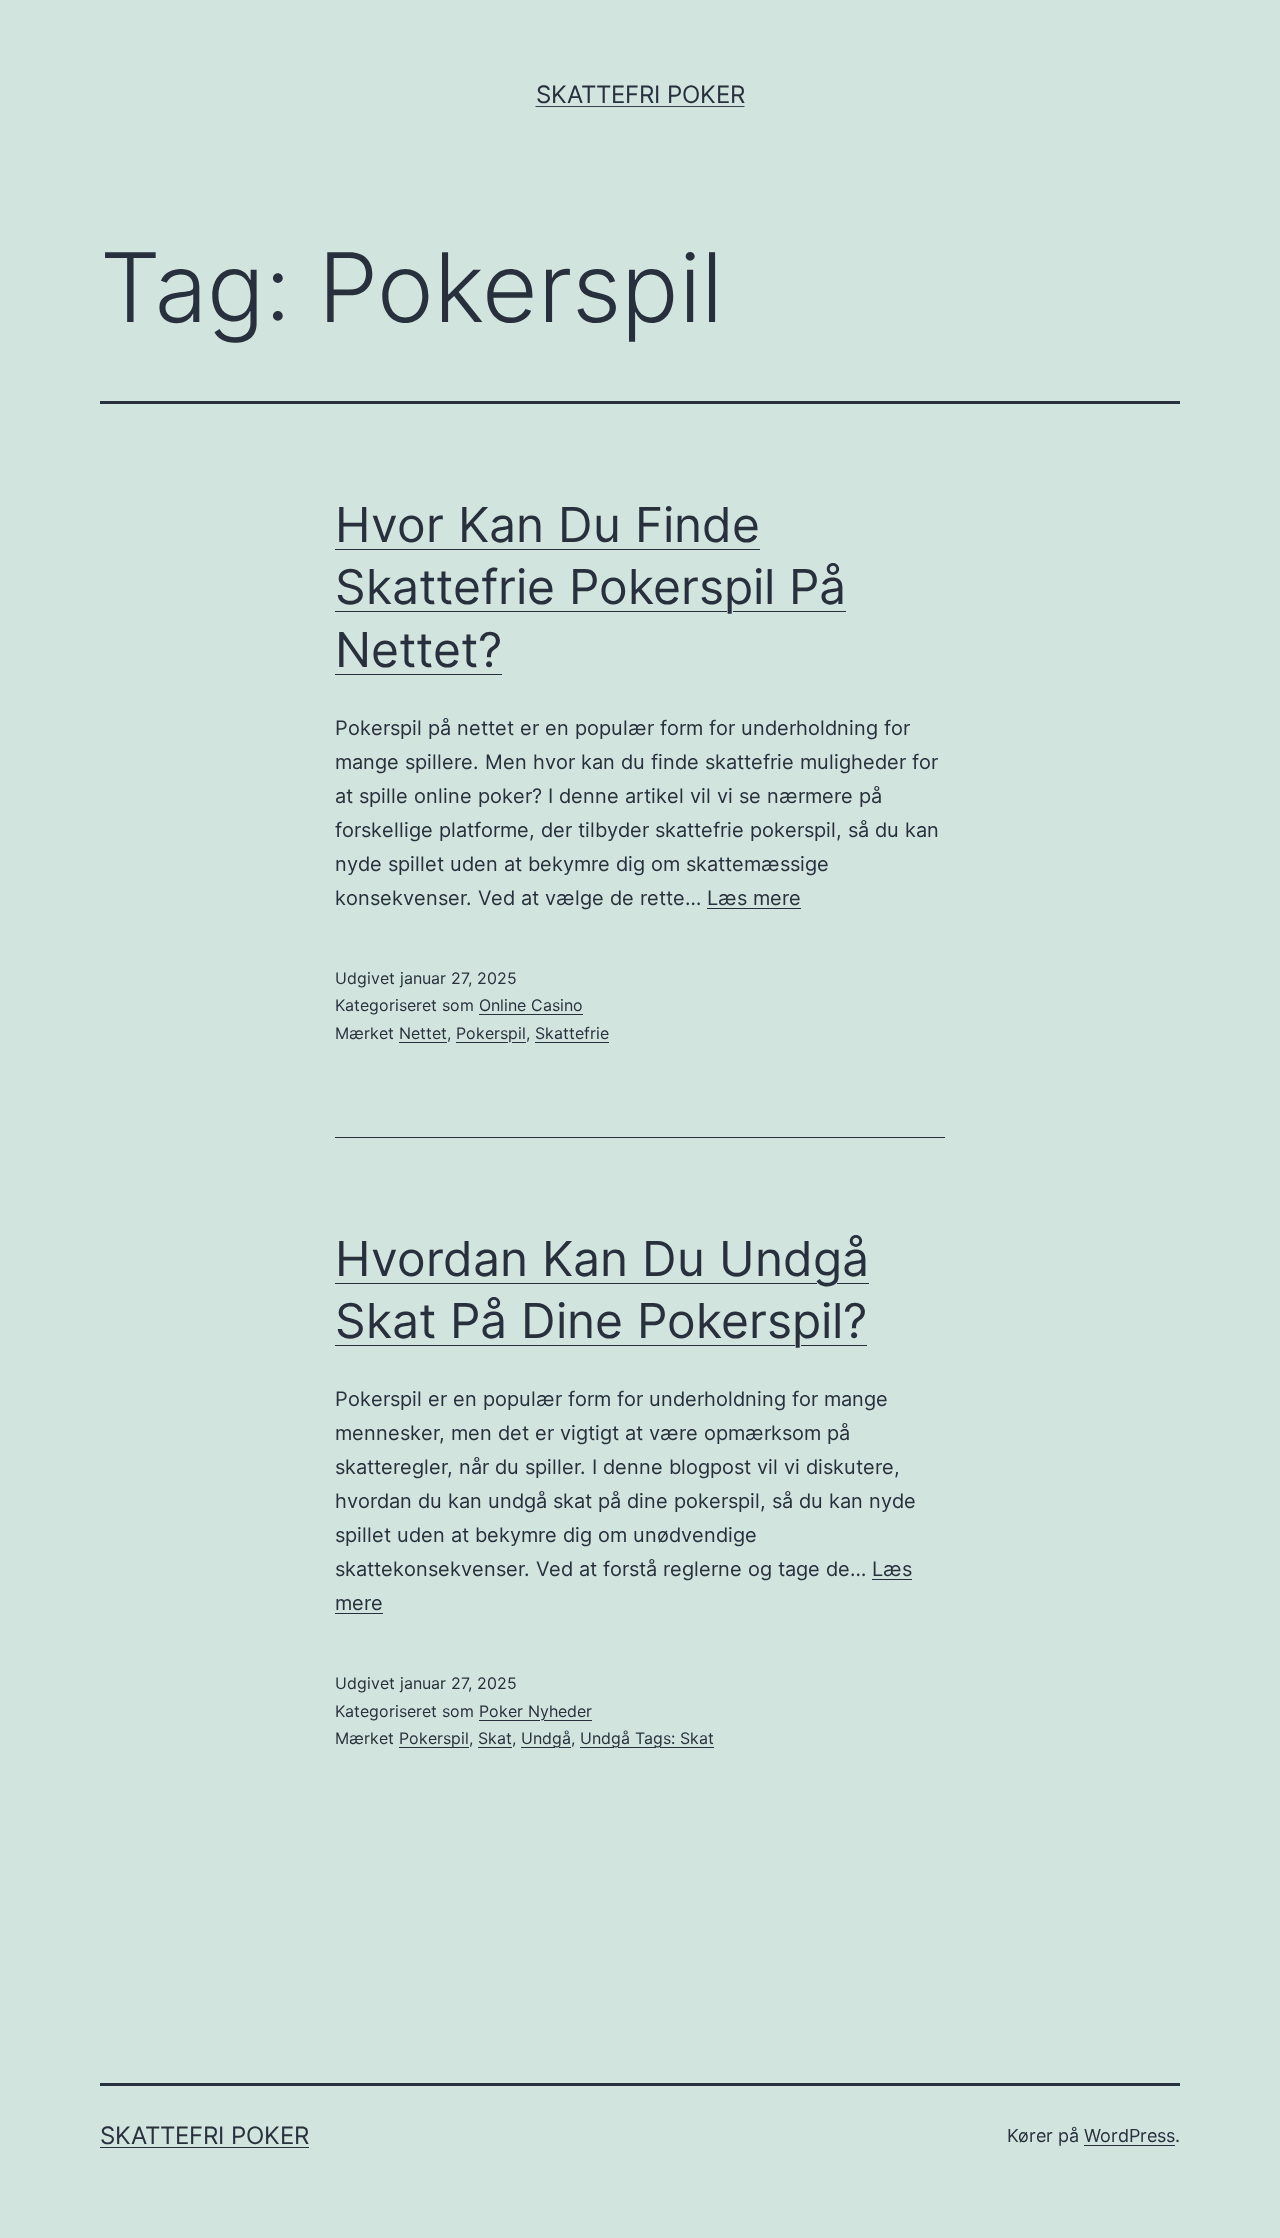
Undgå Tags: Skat (647, 1738)
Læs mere (754, 898)
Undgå (546, 1738)
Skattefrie (572, 1033)
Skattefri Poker (640, 94)
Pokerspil (491, 1033)
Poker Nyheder (535, 1711)
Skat (495, 1738)
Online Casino (531, 1005)
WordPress (1129, 2135)
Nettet (423, 1033)
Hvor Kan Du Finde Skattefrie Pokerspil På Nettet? (590, 587)
